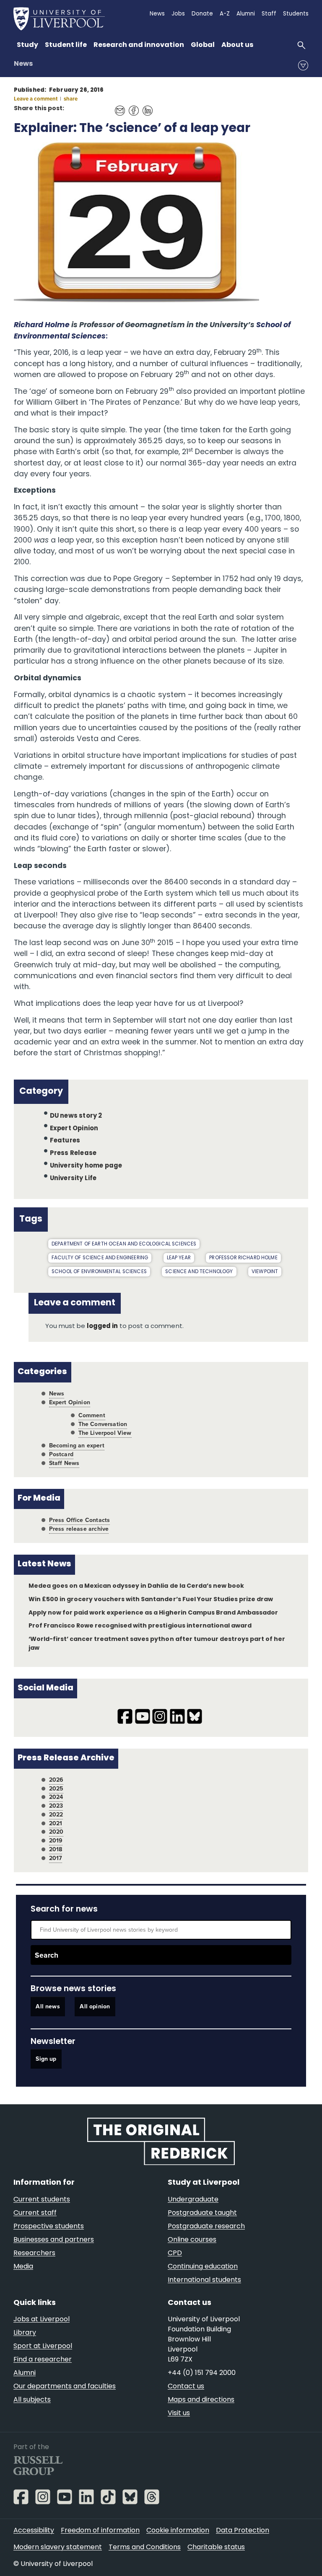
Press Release (73, 1154)
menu (303, 65)
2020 (56, 1832)
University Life (73, 1179)
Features (65, 1141)
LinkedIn (145, 106)
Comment (92, 1415)
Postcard (61, 1454)
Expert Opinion (74, 1128)
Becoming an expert (77, 1446)
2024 (56, 1797)
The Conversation (103, 1424)
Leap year (179, 1258)
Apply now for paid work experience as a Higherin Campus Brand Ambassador (153, 1613)
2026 (56, 1780)
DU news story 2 (76, 1116)
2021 (56, 1823)
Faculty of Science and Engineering (100, 1258)
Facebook (131, 106)
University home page (86, 1166)
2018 (56, 1849)
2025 (56, 1789)
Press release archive (79, 1529)
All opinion (95, 2006)
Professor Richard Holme (243, 1258)
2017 (56, 1858)
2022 (56, 1815)
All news (48, 2006)
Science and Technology (199, 1272)
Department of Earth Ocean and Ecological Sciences (124, 1244)
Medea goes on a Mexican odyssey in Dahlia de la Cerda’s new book (136, 1586)
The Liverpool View (105, 1433)
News (23, 64)
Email (118, 106)
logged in (102, 1327)
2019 (56, 1841)
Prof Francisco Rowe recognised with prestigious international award (140, 1626)
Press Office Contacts (80, 1520)
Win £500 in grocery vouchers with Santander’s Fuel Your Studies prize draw (151, 1600)
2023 (56, 1806)
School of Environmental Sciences (99, 1272)
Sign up (46, 2059)
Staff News (64, 1463)
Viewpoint (265, 1272)
